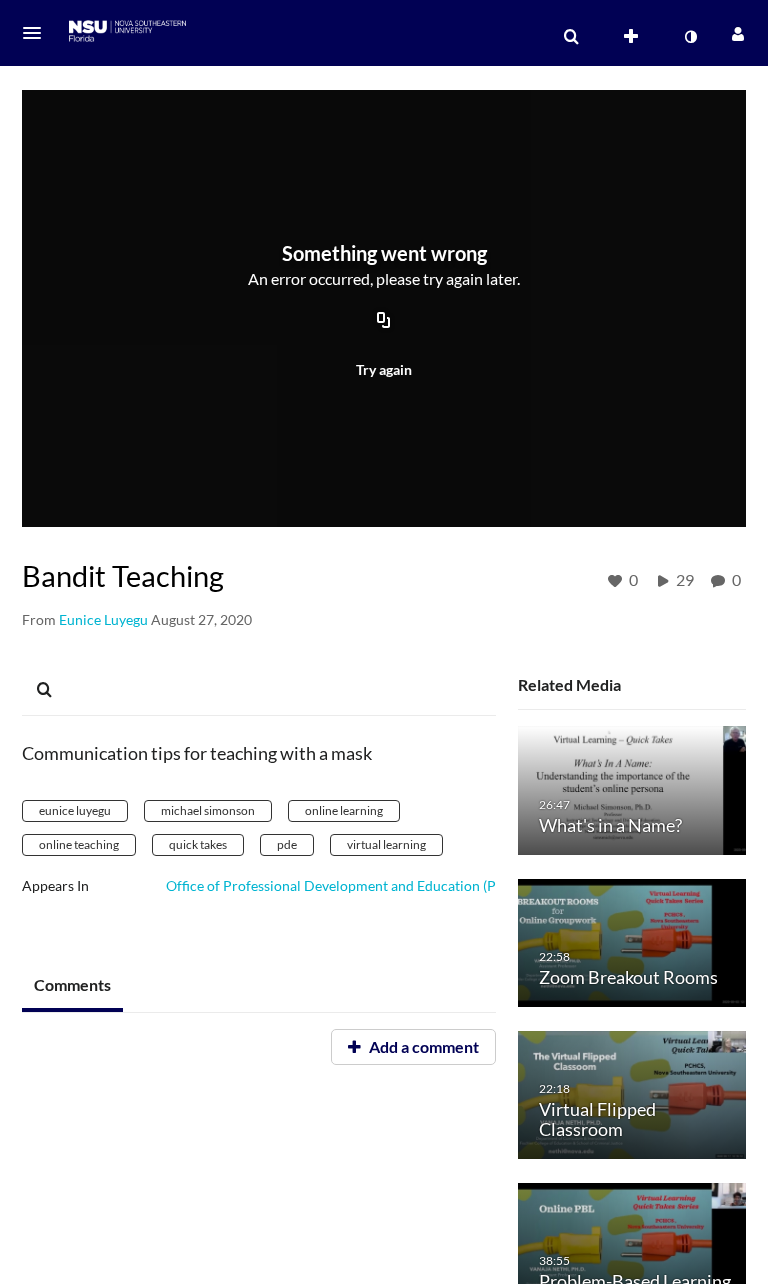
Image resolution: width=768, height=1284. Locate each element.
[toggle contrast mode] (690, 37)
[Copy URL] (384, 322)
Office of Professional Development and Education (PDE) (342, 885)
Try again (384, 369)
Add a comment (422, 1046)
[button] (38, 33)
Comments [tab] (72, 984)
